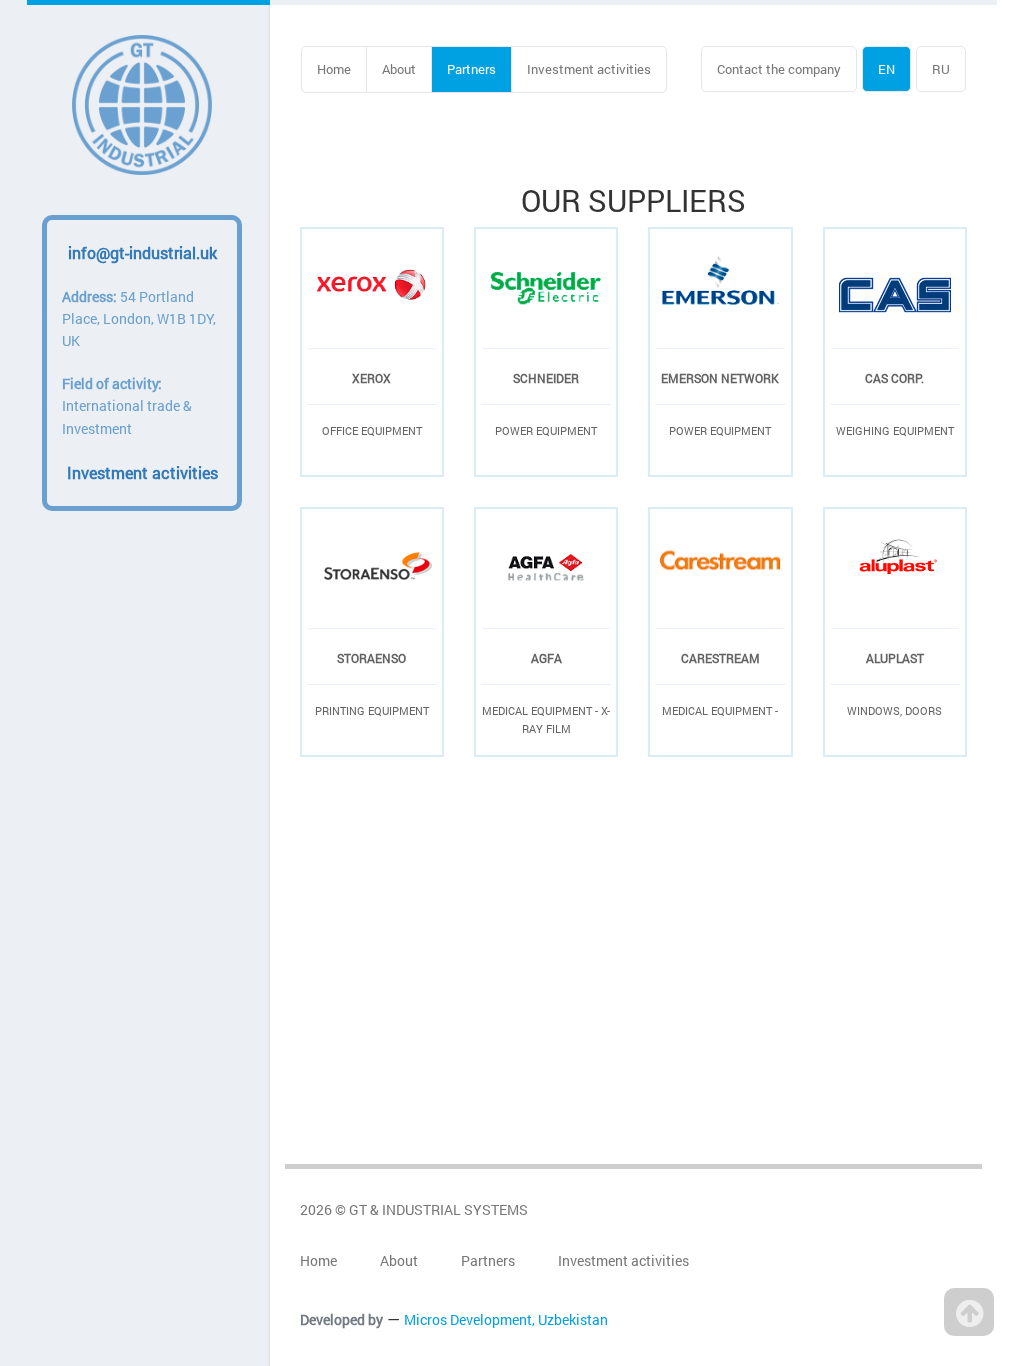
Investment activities (589, 69)
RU (941, 69)
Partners (471, 69)
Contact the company (779, 69)
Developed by (341, 1319)
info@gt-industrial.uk (142, 252)
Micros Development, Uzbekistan (506, 1319)
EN (886, 69)
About (399, 69)
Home (334, 69)
